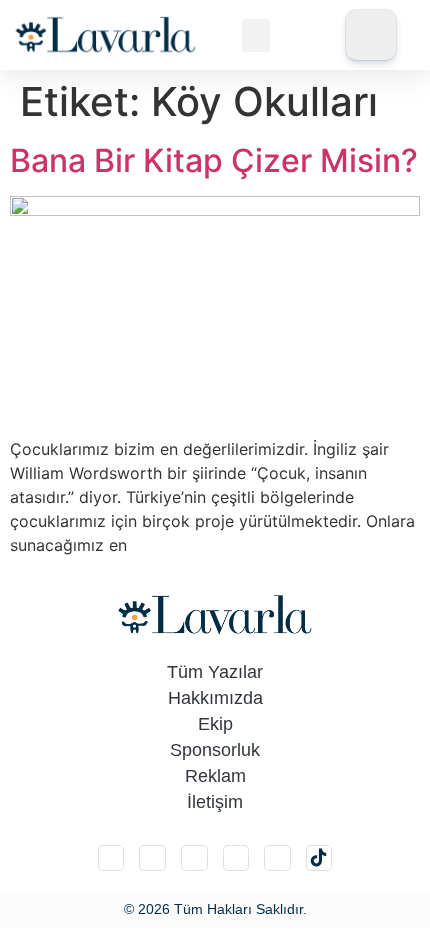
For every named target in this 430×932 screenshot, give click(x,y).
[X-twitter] (152, 858)
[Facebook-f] (236, 858)
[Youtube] (277, 858)
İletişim (215, 802)
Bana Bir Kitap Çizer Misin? (214, 160)
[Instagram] (111, 858)
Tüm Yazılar (215, 672)
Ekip (215, 724)
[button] (256, 35)
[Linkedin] (194, 858)
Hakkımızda (215, 698)
